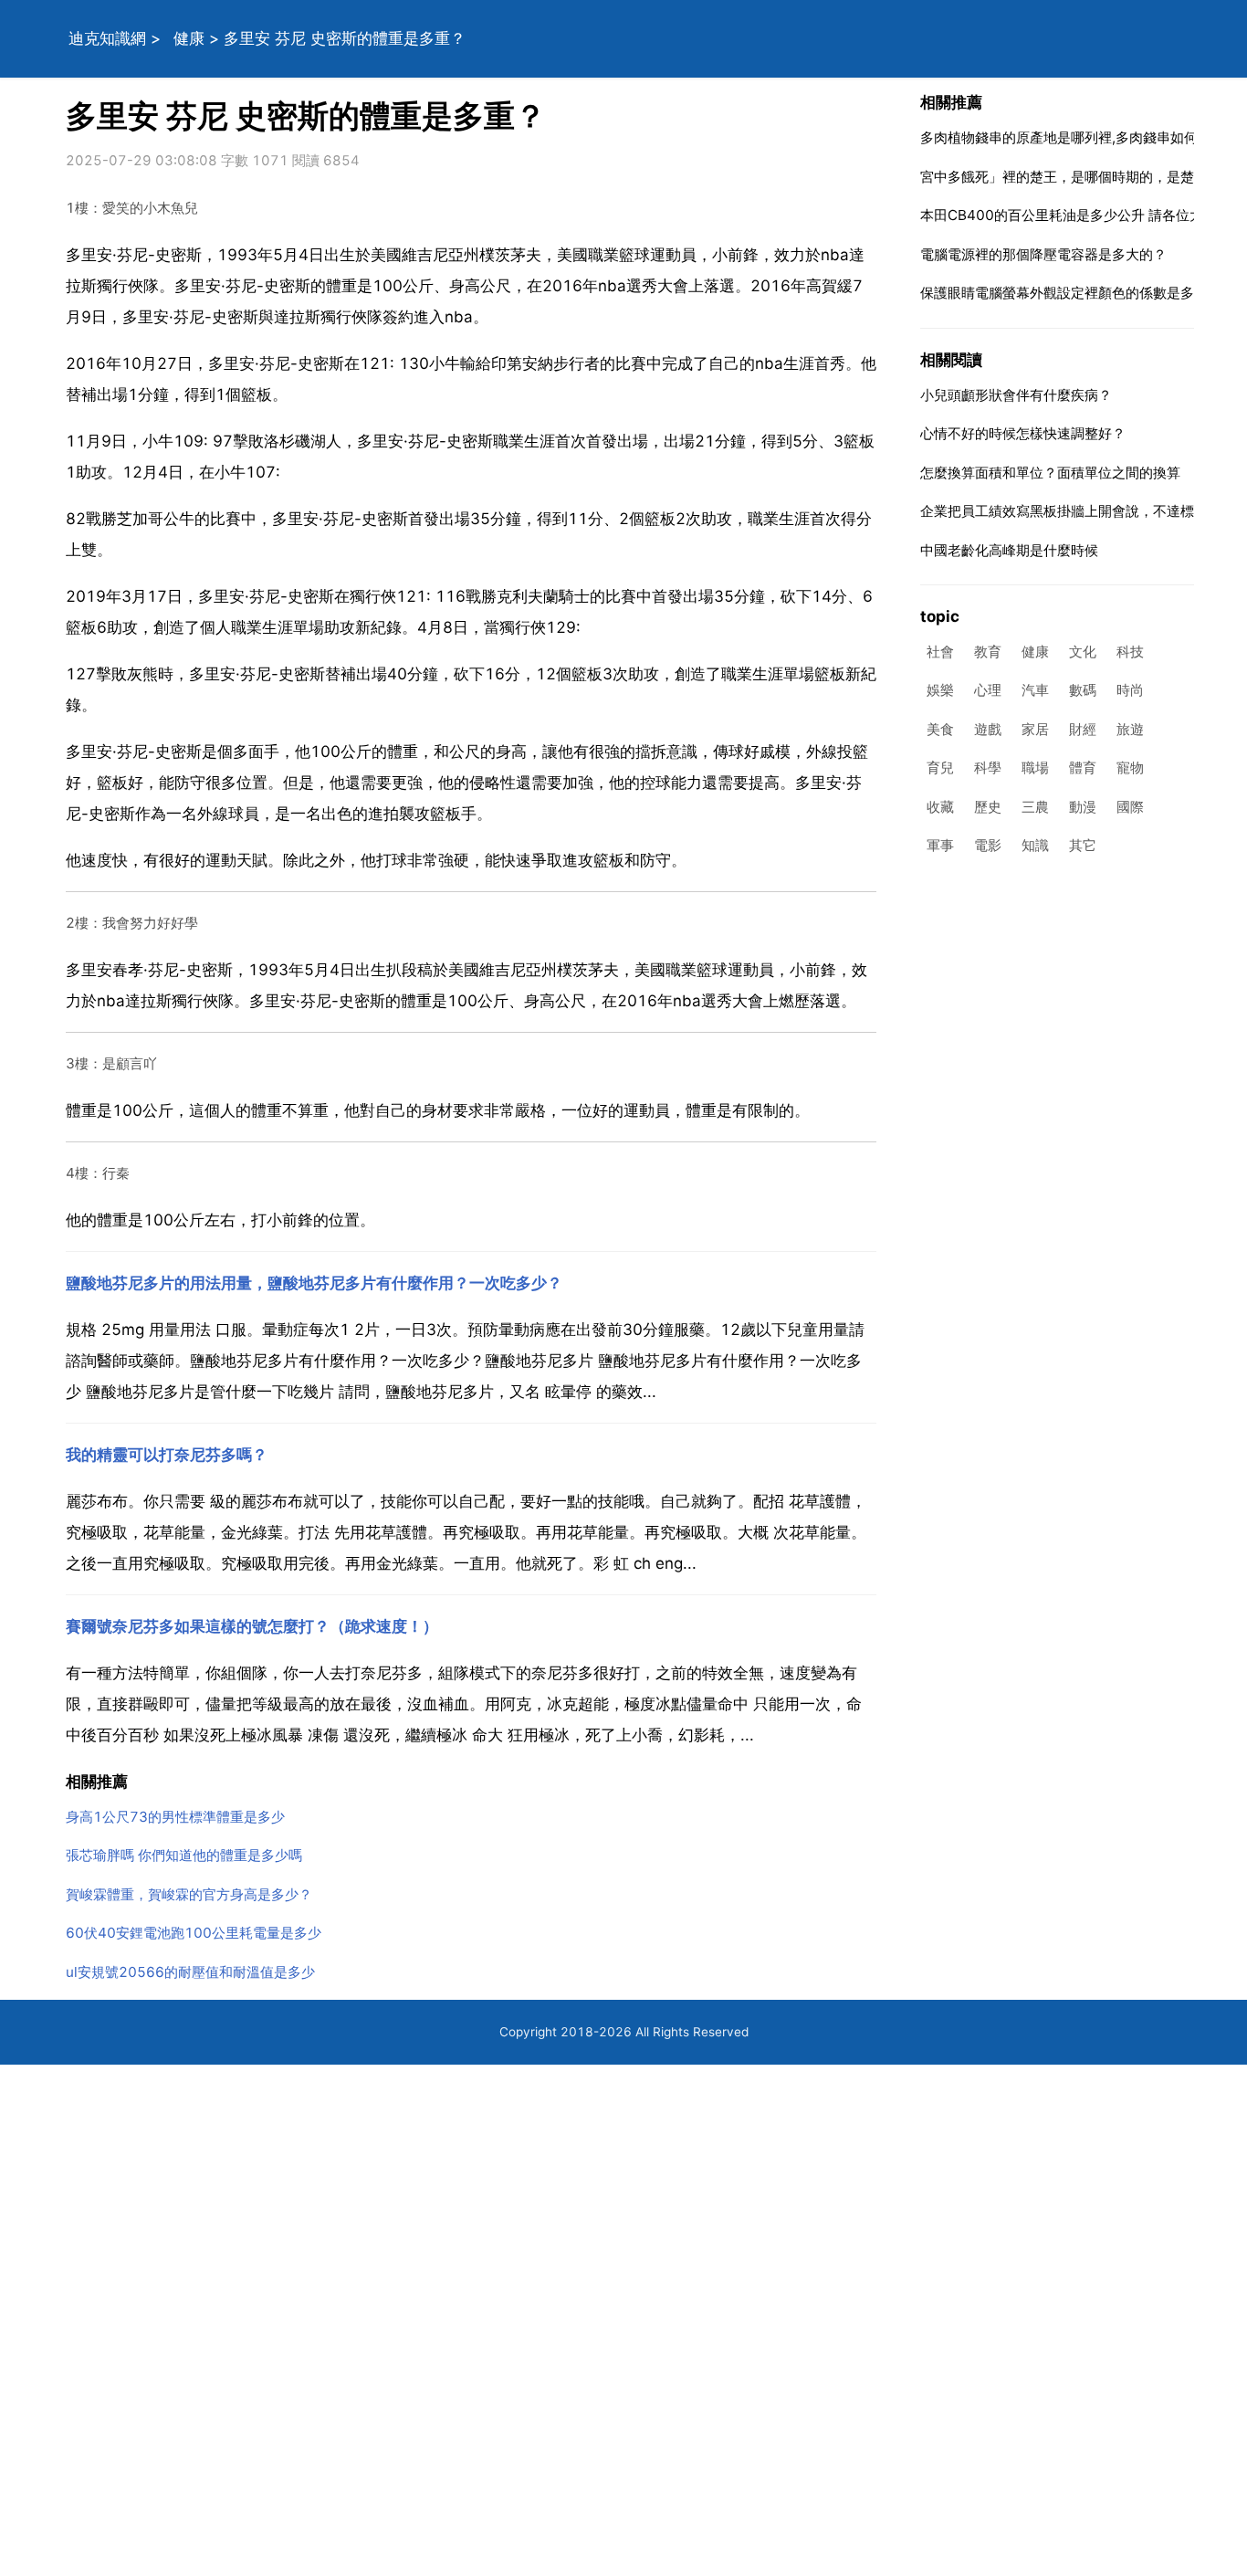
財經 (1083, 729)
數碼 (1083, 691)
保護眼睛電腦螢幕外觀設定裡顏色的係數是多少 (1064, 293)
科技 (1130, 652)
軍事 (940, 846)
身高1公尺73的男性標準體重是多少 (175, 1817)
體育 (1083, 768)
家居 (1035, 729)
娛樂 (940, 691)
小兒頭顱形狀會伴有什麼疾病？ (1016, 395)
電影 (988, 846)
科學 (988, 768)
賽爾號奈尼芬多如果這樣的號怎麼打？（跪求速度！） (252, 1626)
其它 (1083, 846)
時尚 (1130, 691)
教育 (988, 652)
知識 (1035, 846)
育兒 (940, 768)
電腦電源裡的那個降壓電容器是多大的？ (1043, 254)
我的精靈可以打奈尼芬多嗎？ (167, 1455)
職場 (1035, 768)
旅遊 (1130, 729)
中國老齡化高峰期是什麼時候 (1009, 550)
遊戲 (988, 729)
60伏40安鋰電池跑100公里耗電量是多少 (194, 1933)
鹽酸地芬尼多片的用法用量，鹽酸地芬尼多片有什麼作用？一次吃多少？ (314, 1283)
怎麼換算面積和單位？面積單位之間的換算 (1050, 473)
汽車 (1035, 691)
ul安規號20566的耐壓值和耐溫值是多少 (190, 1972)
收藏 (940, 807)
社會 (940, 652)
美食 (940, 729)
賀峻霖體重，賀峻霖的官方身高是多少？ (189, 1894)
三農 (1035, 807)
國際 (1130, 807)
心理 (988, 691)
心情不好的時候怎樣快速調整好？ (1023, 433)
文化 (1083, 652)
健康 (189, 38)
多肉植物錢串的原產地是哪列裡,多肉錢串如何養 (1066, 137)
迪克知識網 (107, 38)
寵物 (1130, 768)
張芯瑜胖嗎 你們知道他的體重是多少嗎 (184, 1855)
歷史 (988, 807)
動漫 (1083, 807)
